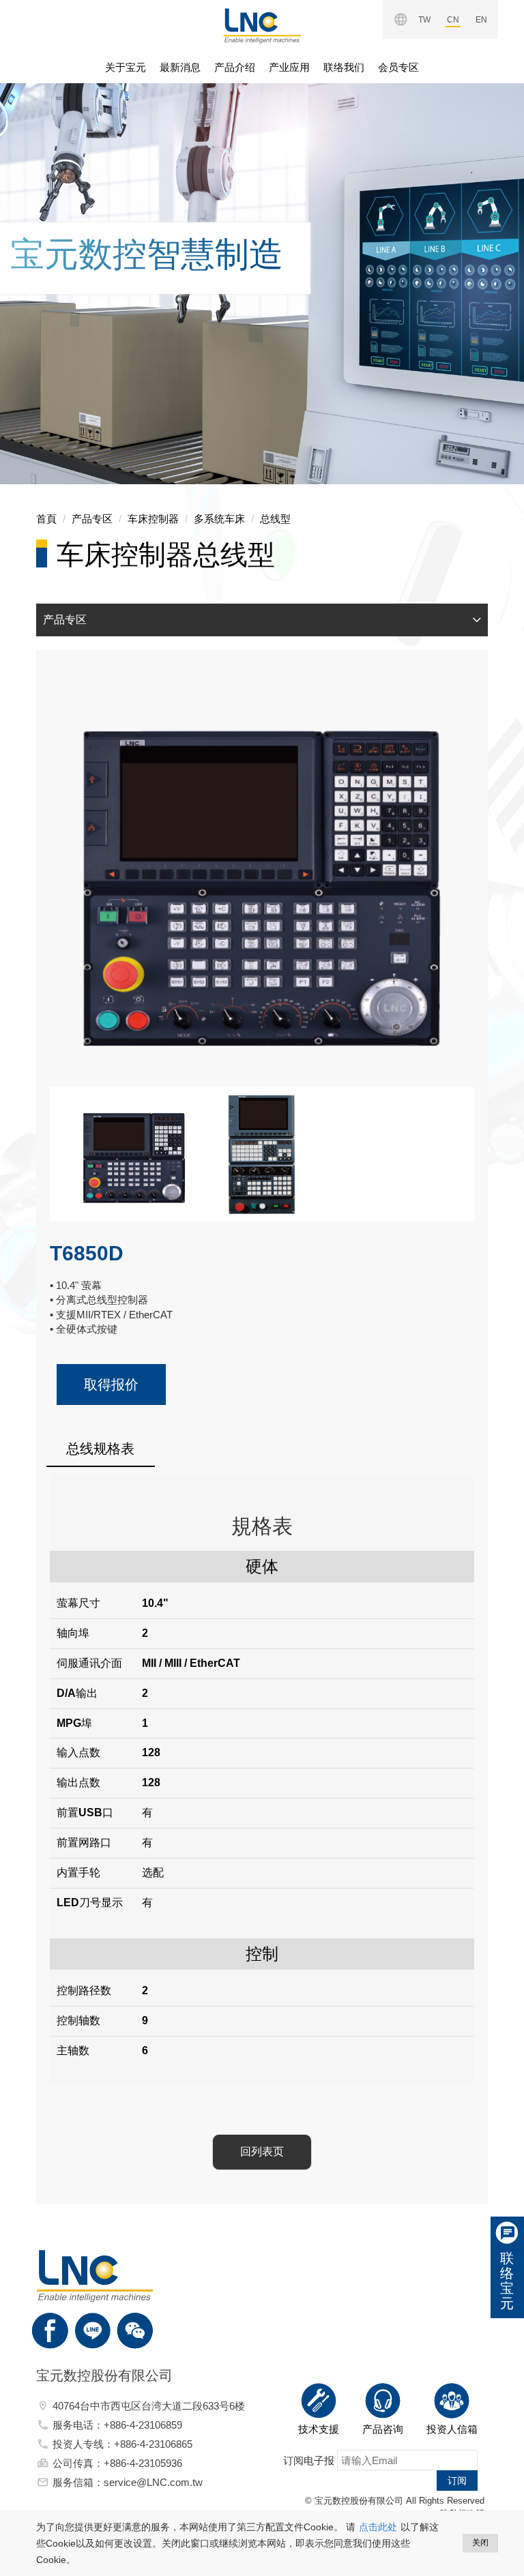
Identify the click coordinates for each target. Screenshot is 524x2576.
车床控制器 (153, 519)
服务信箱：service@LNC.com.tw (128, 2482)
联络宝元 (507, 2281)
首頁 (46, 519)
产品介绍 (235, 67)
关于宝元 (126, 67)
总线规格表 (100, 1449)
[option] (262, 266)
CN (453, 20)
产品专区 (92, 519)
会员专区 (398, 67)
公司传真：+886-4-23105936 (117, 2463)
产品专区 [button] (65, 620)
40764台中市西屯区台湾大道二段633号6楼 (149, 2406)
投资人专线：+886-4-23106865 (122, 2444)
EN (481, 20)
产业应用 (289, 67)
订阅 (457, 2481)
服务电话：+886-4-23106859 (117, 2425)
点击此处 (378, 2527)
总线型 (275, 519)
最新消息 (180, 67)
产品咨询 (383, 2429)
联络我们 (344, 67)
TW (424, 20)
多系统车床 (219, 519)
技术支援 (319, 2429)
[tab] (262, 620)
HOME (262, 26)
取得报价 (111, 1385)
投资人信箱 (452, 2429)
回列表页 (262, 2151)
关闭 (480, 2543)
